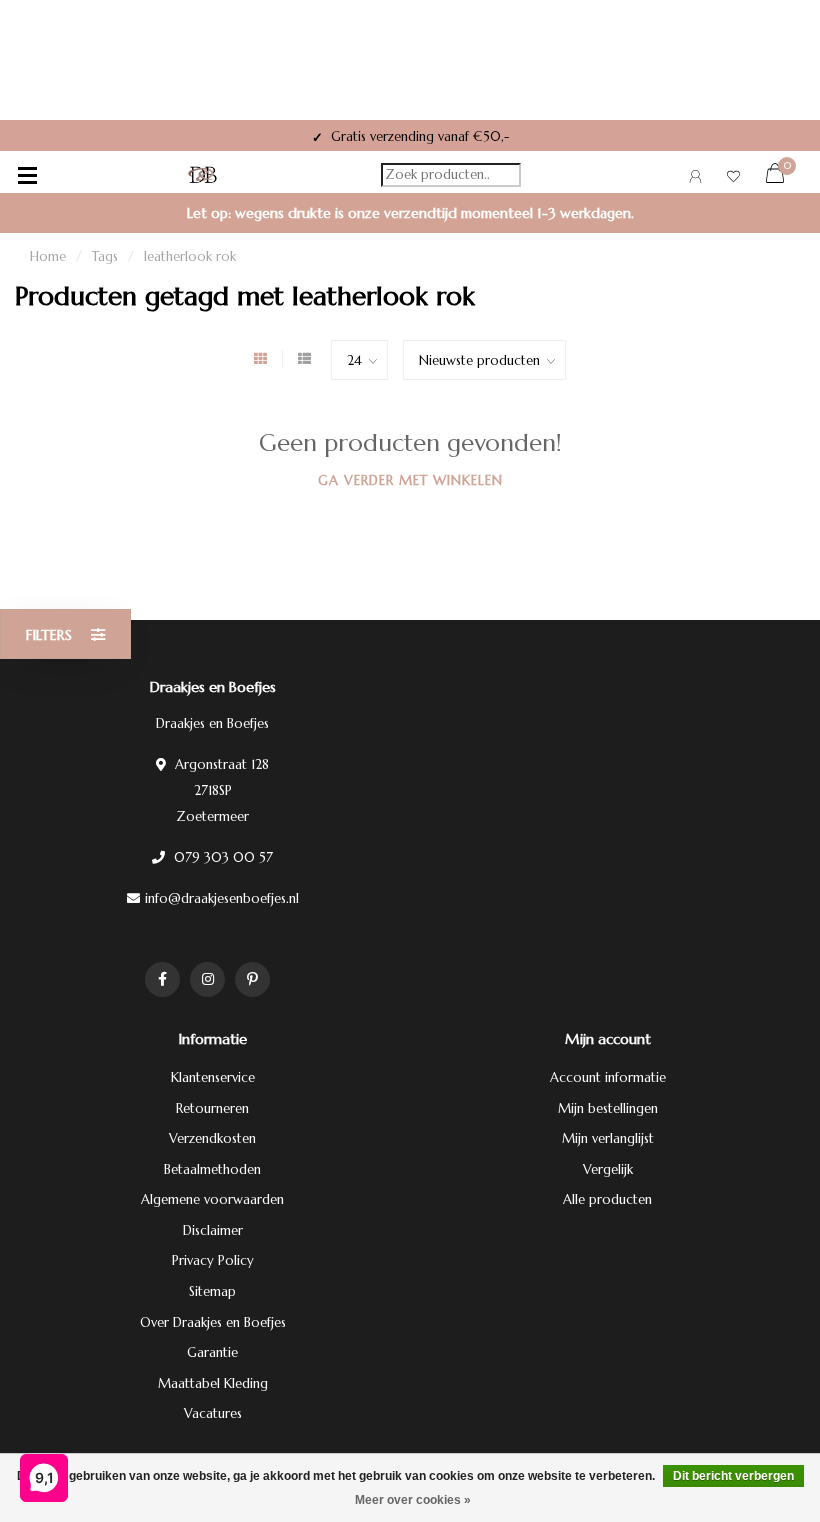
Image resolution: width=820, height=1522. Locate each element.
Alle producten (607, 1199)
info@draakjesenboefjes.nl (222, 898)
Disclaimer (213, 1230)
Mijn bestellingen (608, 1108)
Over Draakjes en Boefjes (213, 1322)
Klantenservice (213, 1077)
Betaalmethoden (212, 1169)
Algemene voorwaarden (212, 1199)
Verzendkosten (212, 1138)
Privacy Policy (213, 1260)
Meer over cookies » (413, 1500)
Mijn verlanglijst (608, 1138)
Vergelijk (608, 1169)
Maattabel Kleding (213, 1383)
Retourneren (212, 1108)
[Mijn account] (695, 179)
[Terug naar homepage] (203, 175)
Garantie (212, 1352)
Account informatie (608, 1077)
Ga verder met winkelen (410, 480)
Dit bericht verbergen (733, 1476)
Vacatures (213, 1413)
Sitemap (212, 1291)
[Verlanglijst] (733, 179)
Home (48, 256)
